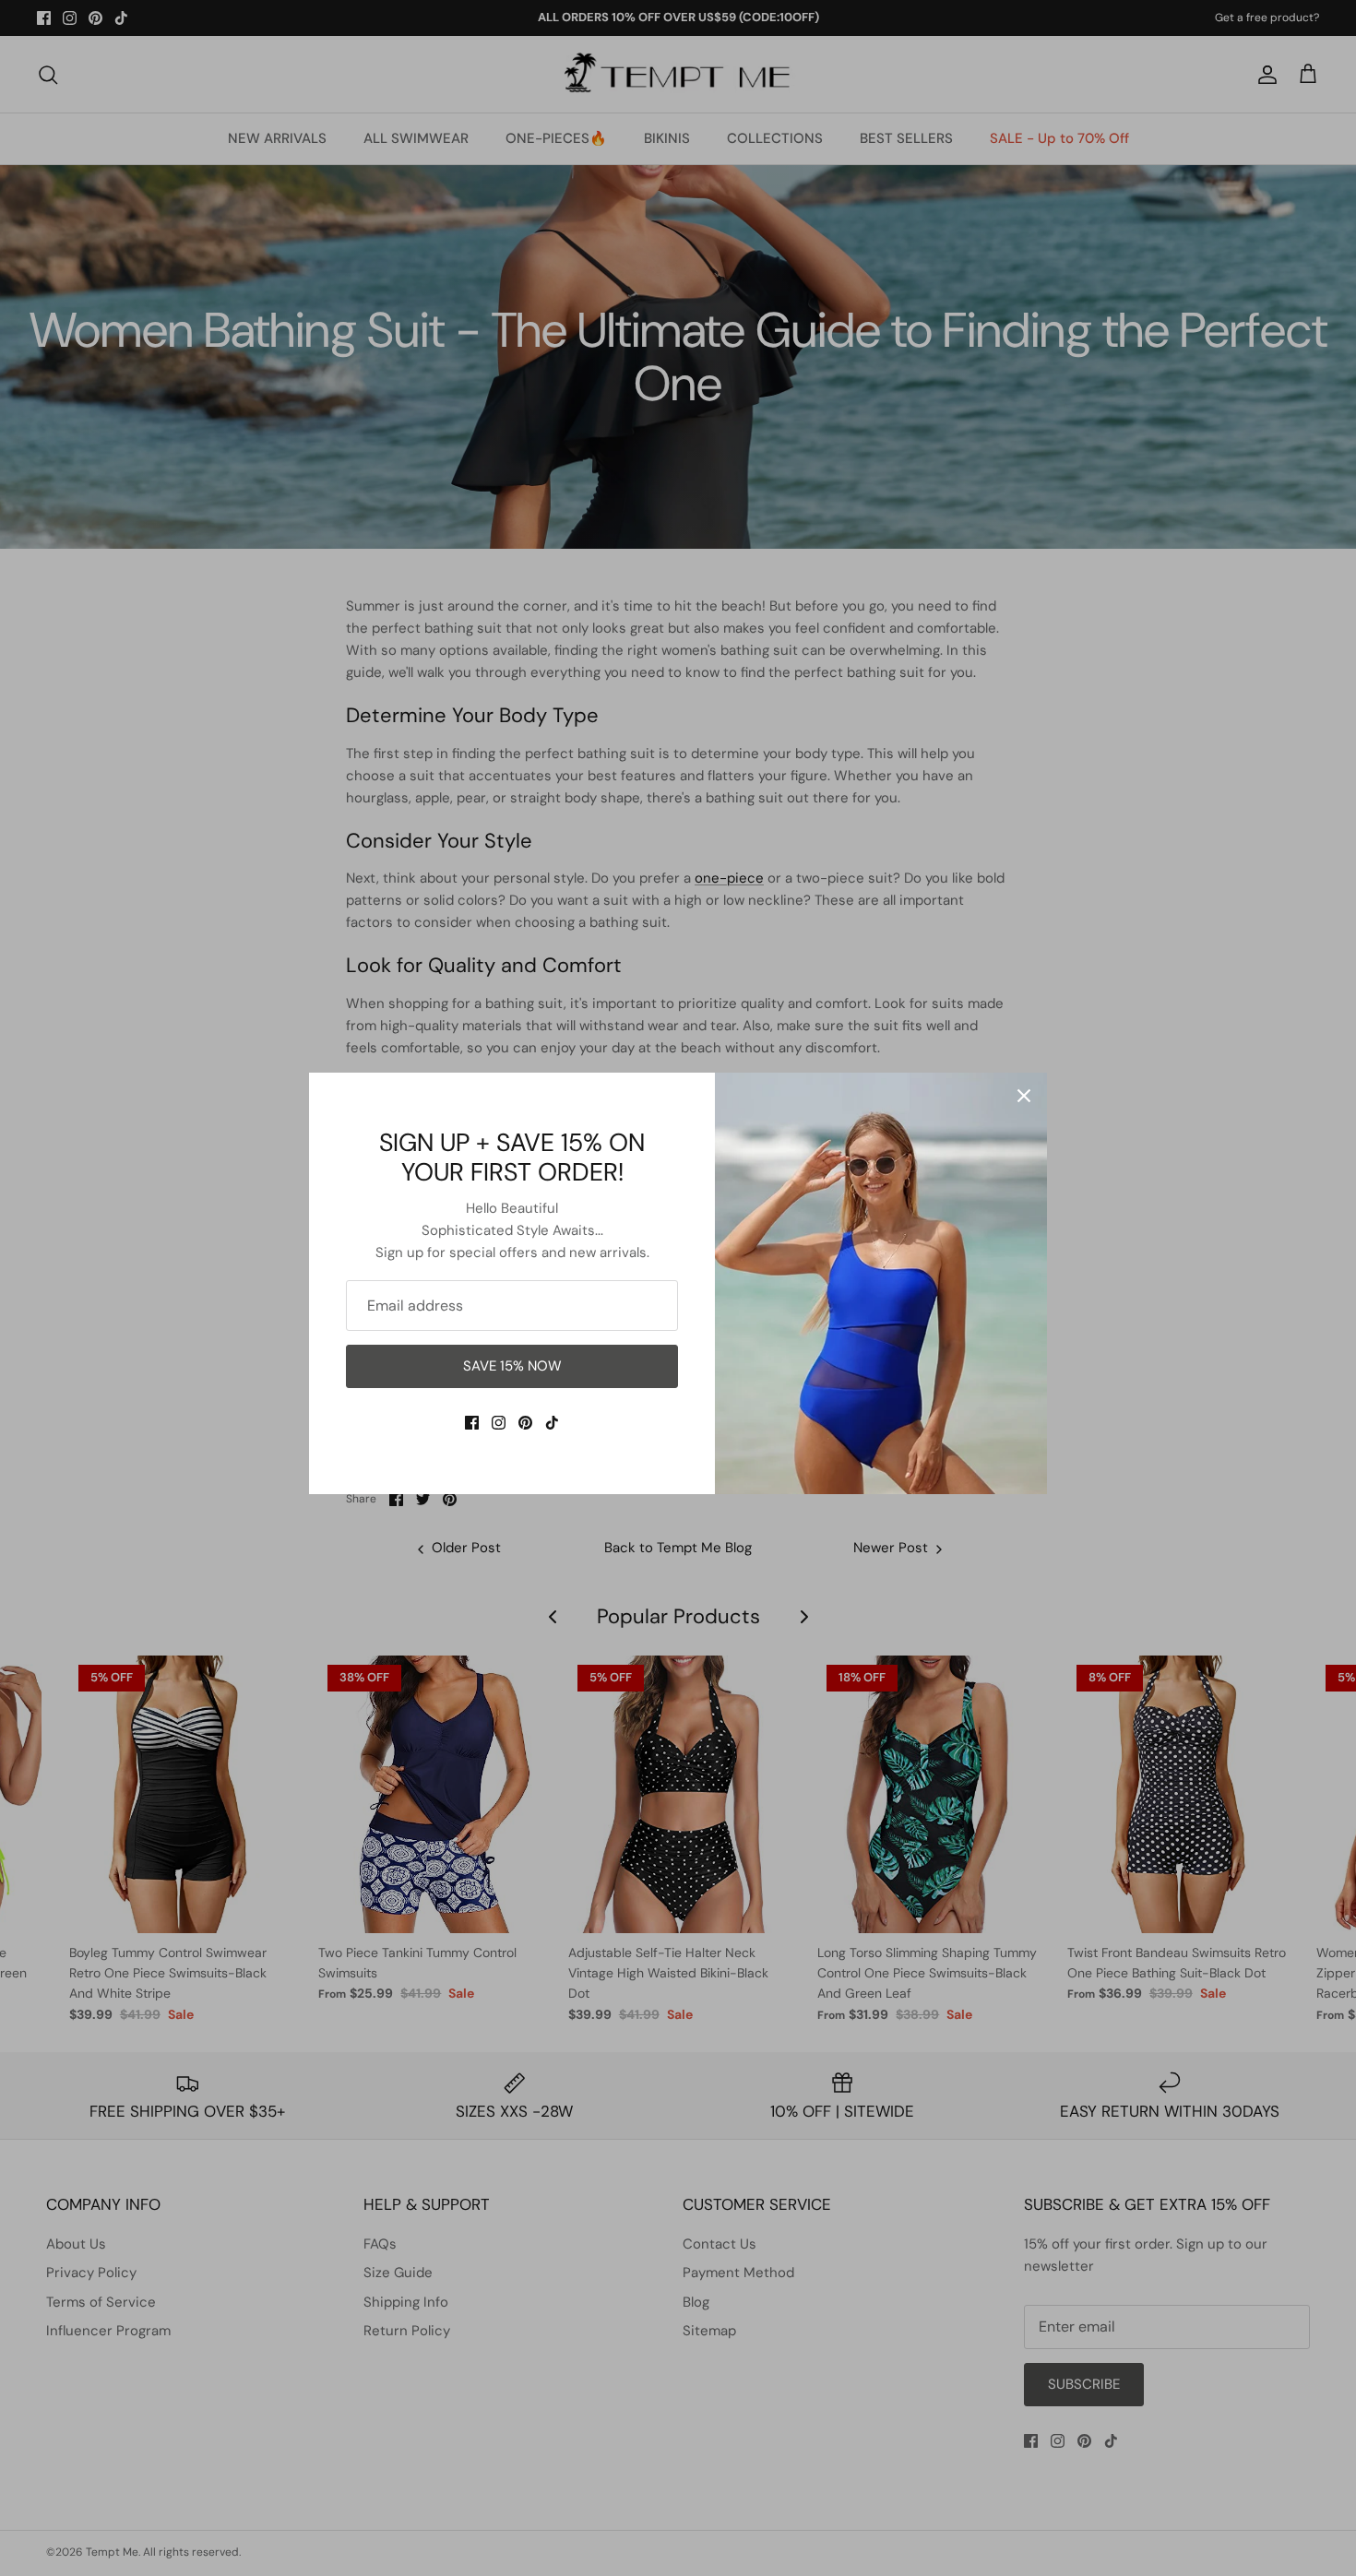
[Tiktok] (552, 1423)
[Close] (1024, 1096)
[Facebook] (472, 1423)
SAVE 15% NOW (512, 1366)
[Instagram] (499, 1423)
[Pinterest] (525, 1423)
